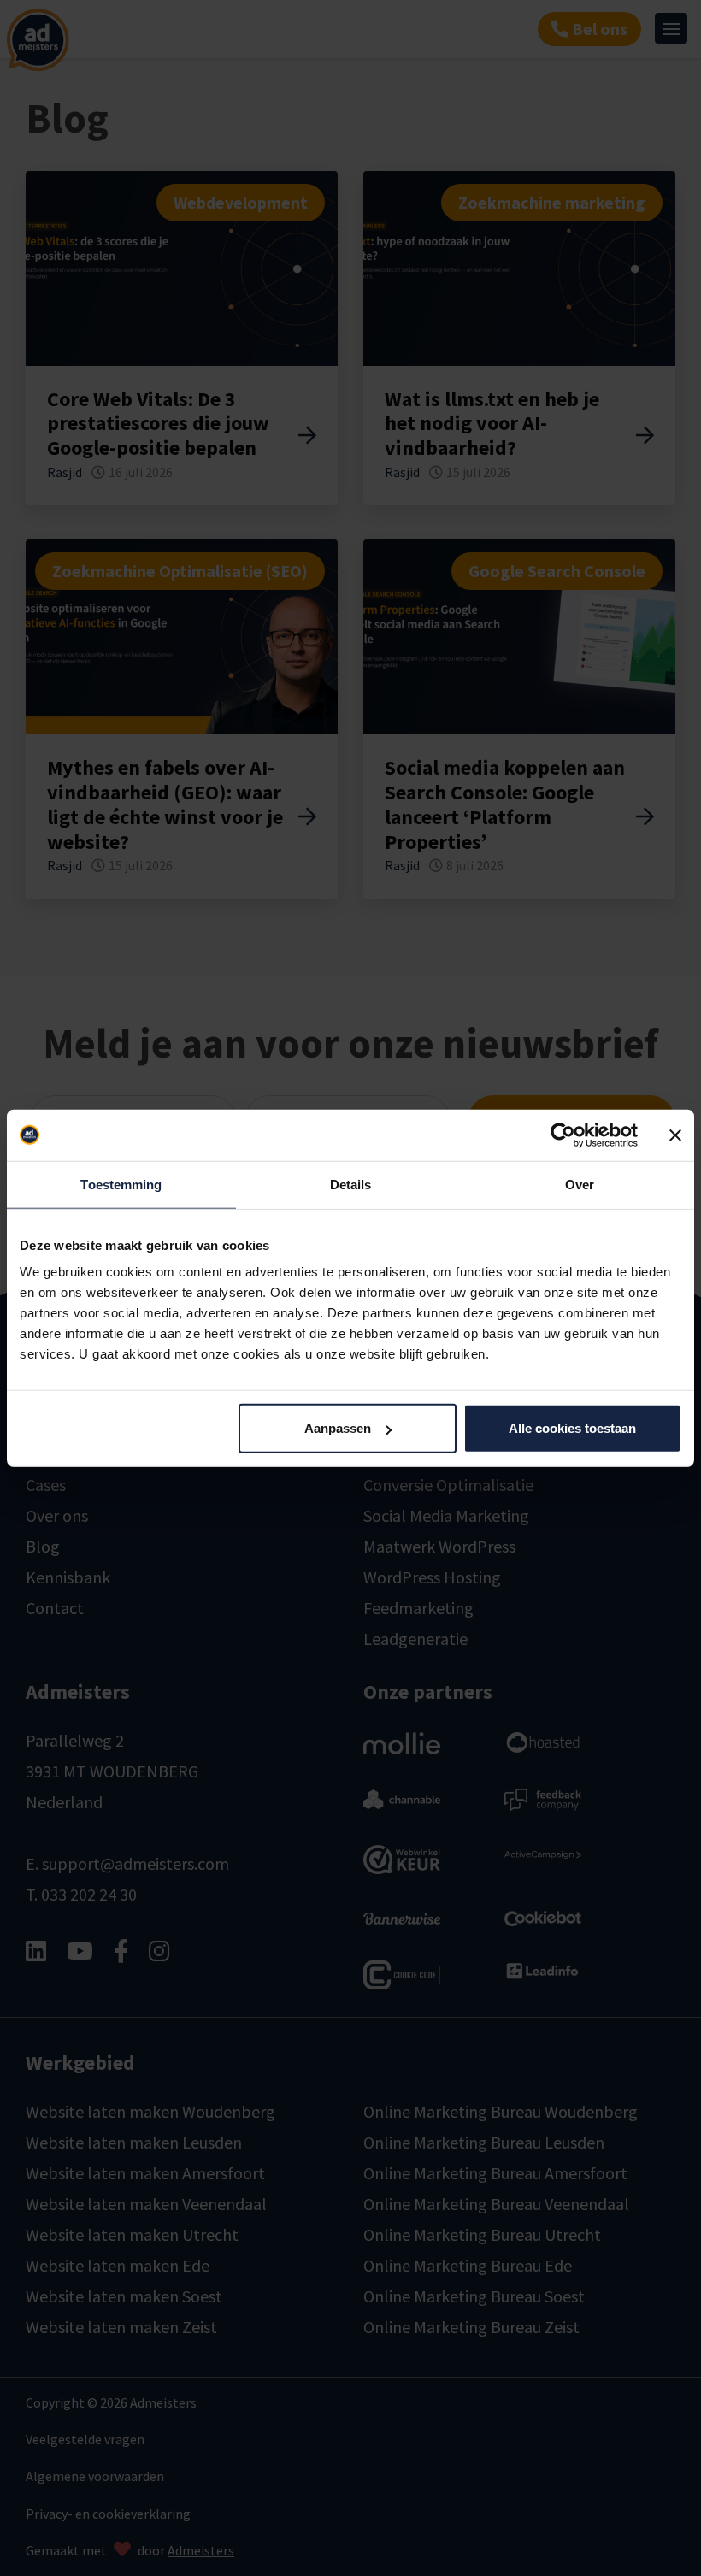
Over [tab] (580, 1184)
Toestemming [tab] (121, 1184)
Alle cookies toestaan (572, 1428)
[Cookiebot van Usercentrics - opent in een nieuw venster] (563, 1135)
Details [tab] (351, 1184)
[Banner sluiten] (675, 1135)
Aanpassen (338, 1428)
